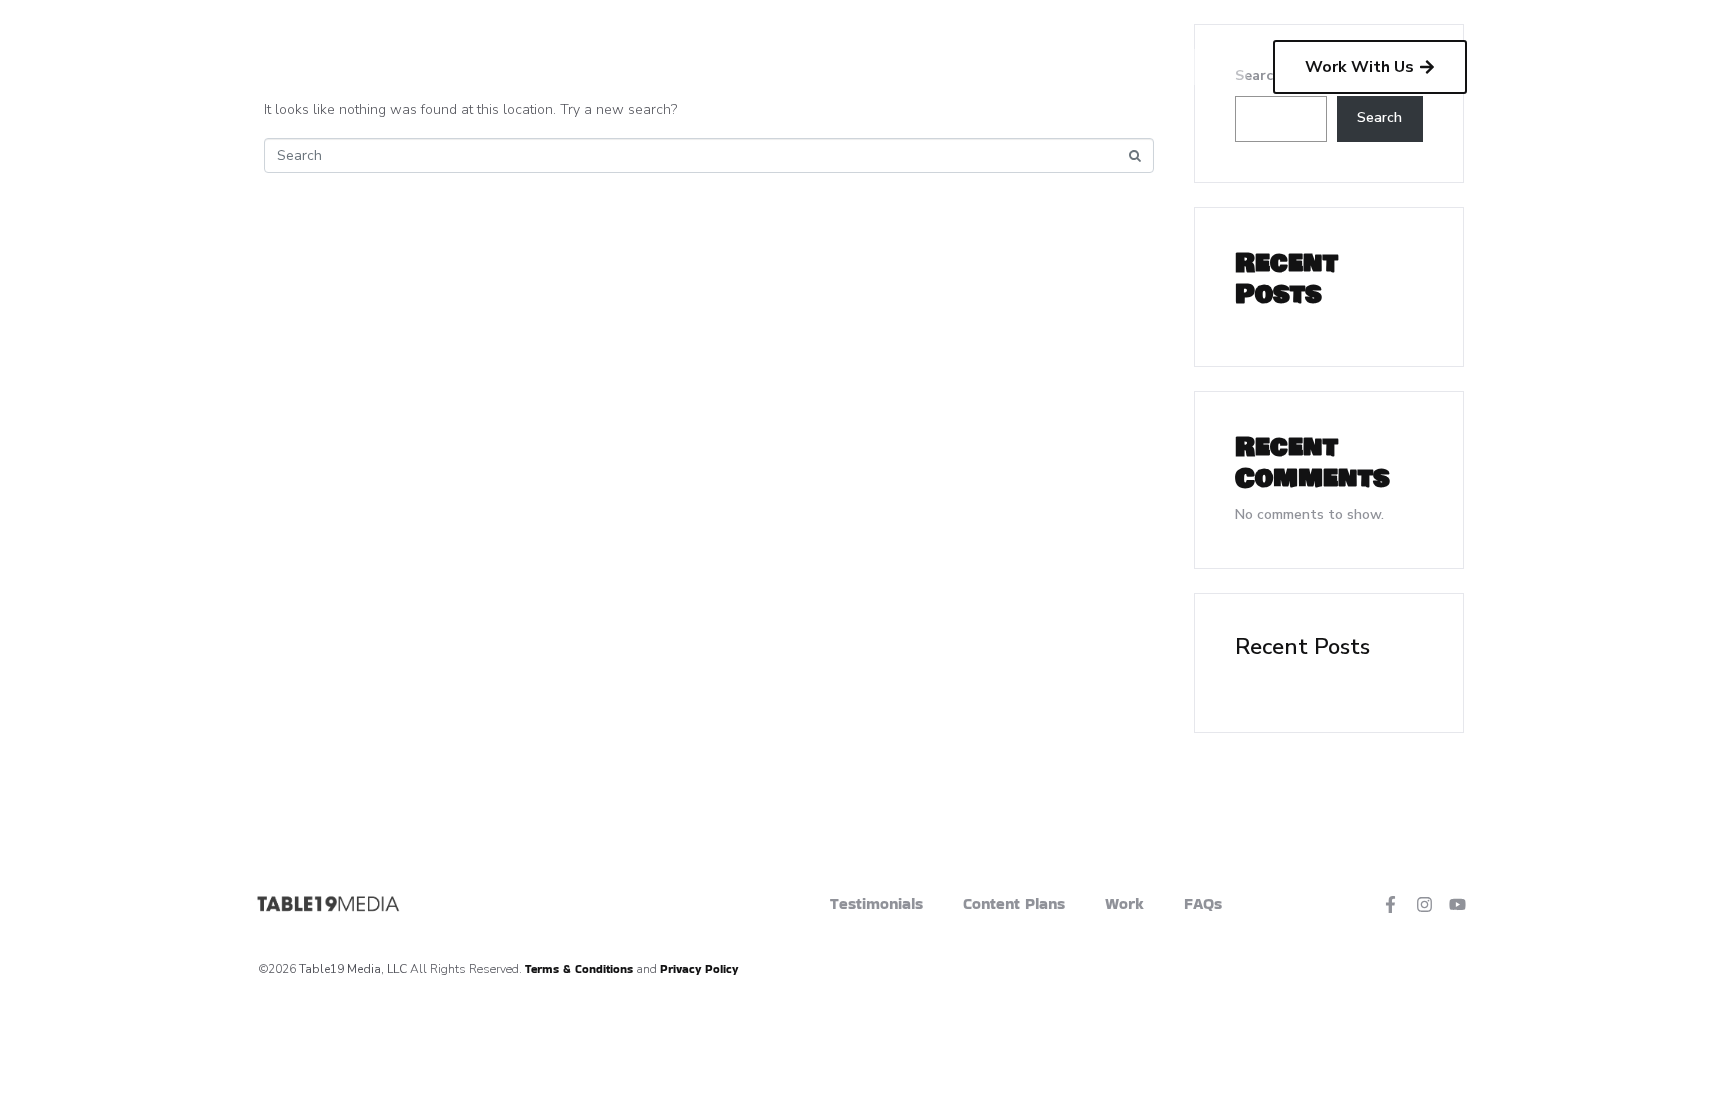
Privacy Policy (699, 968)
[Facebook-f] (1390, 904)
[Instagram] (1424, 904)
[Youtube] (1458, 904)
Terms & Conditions (579, 968)
